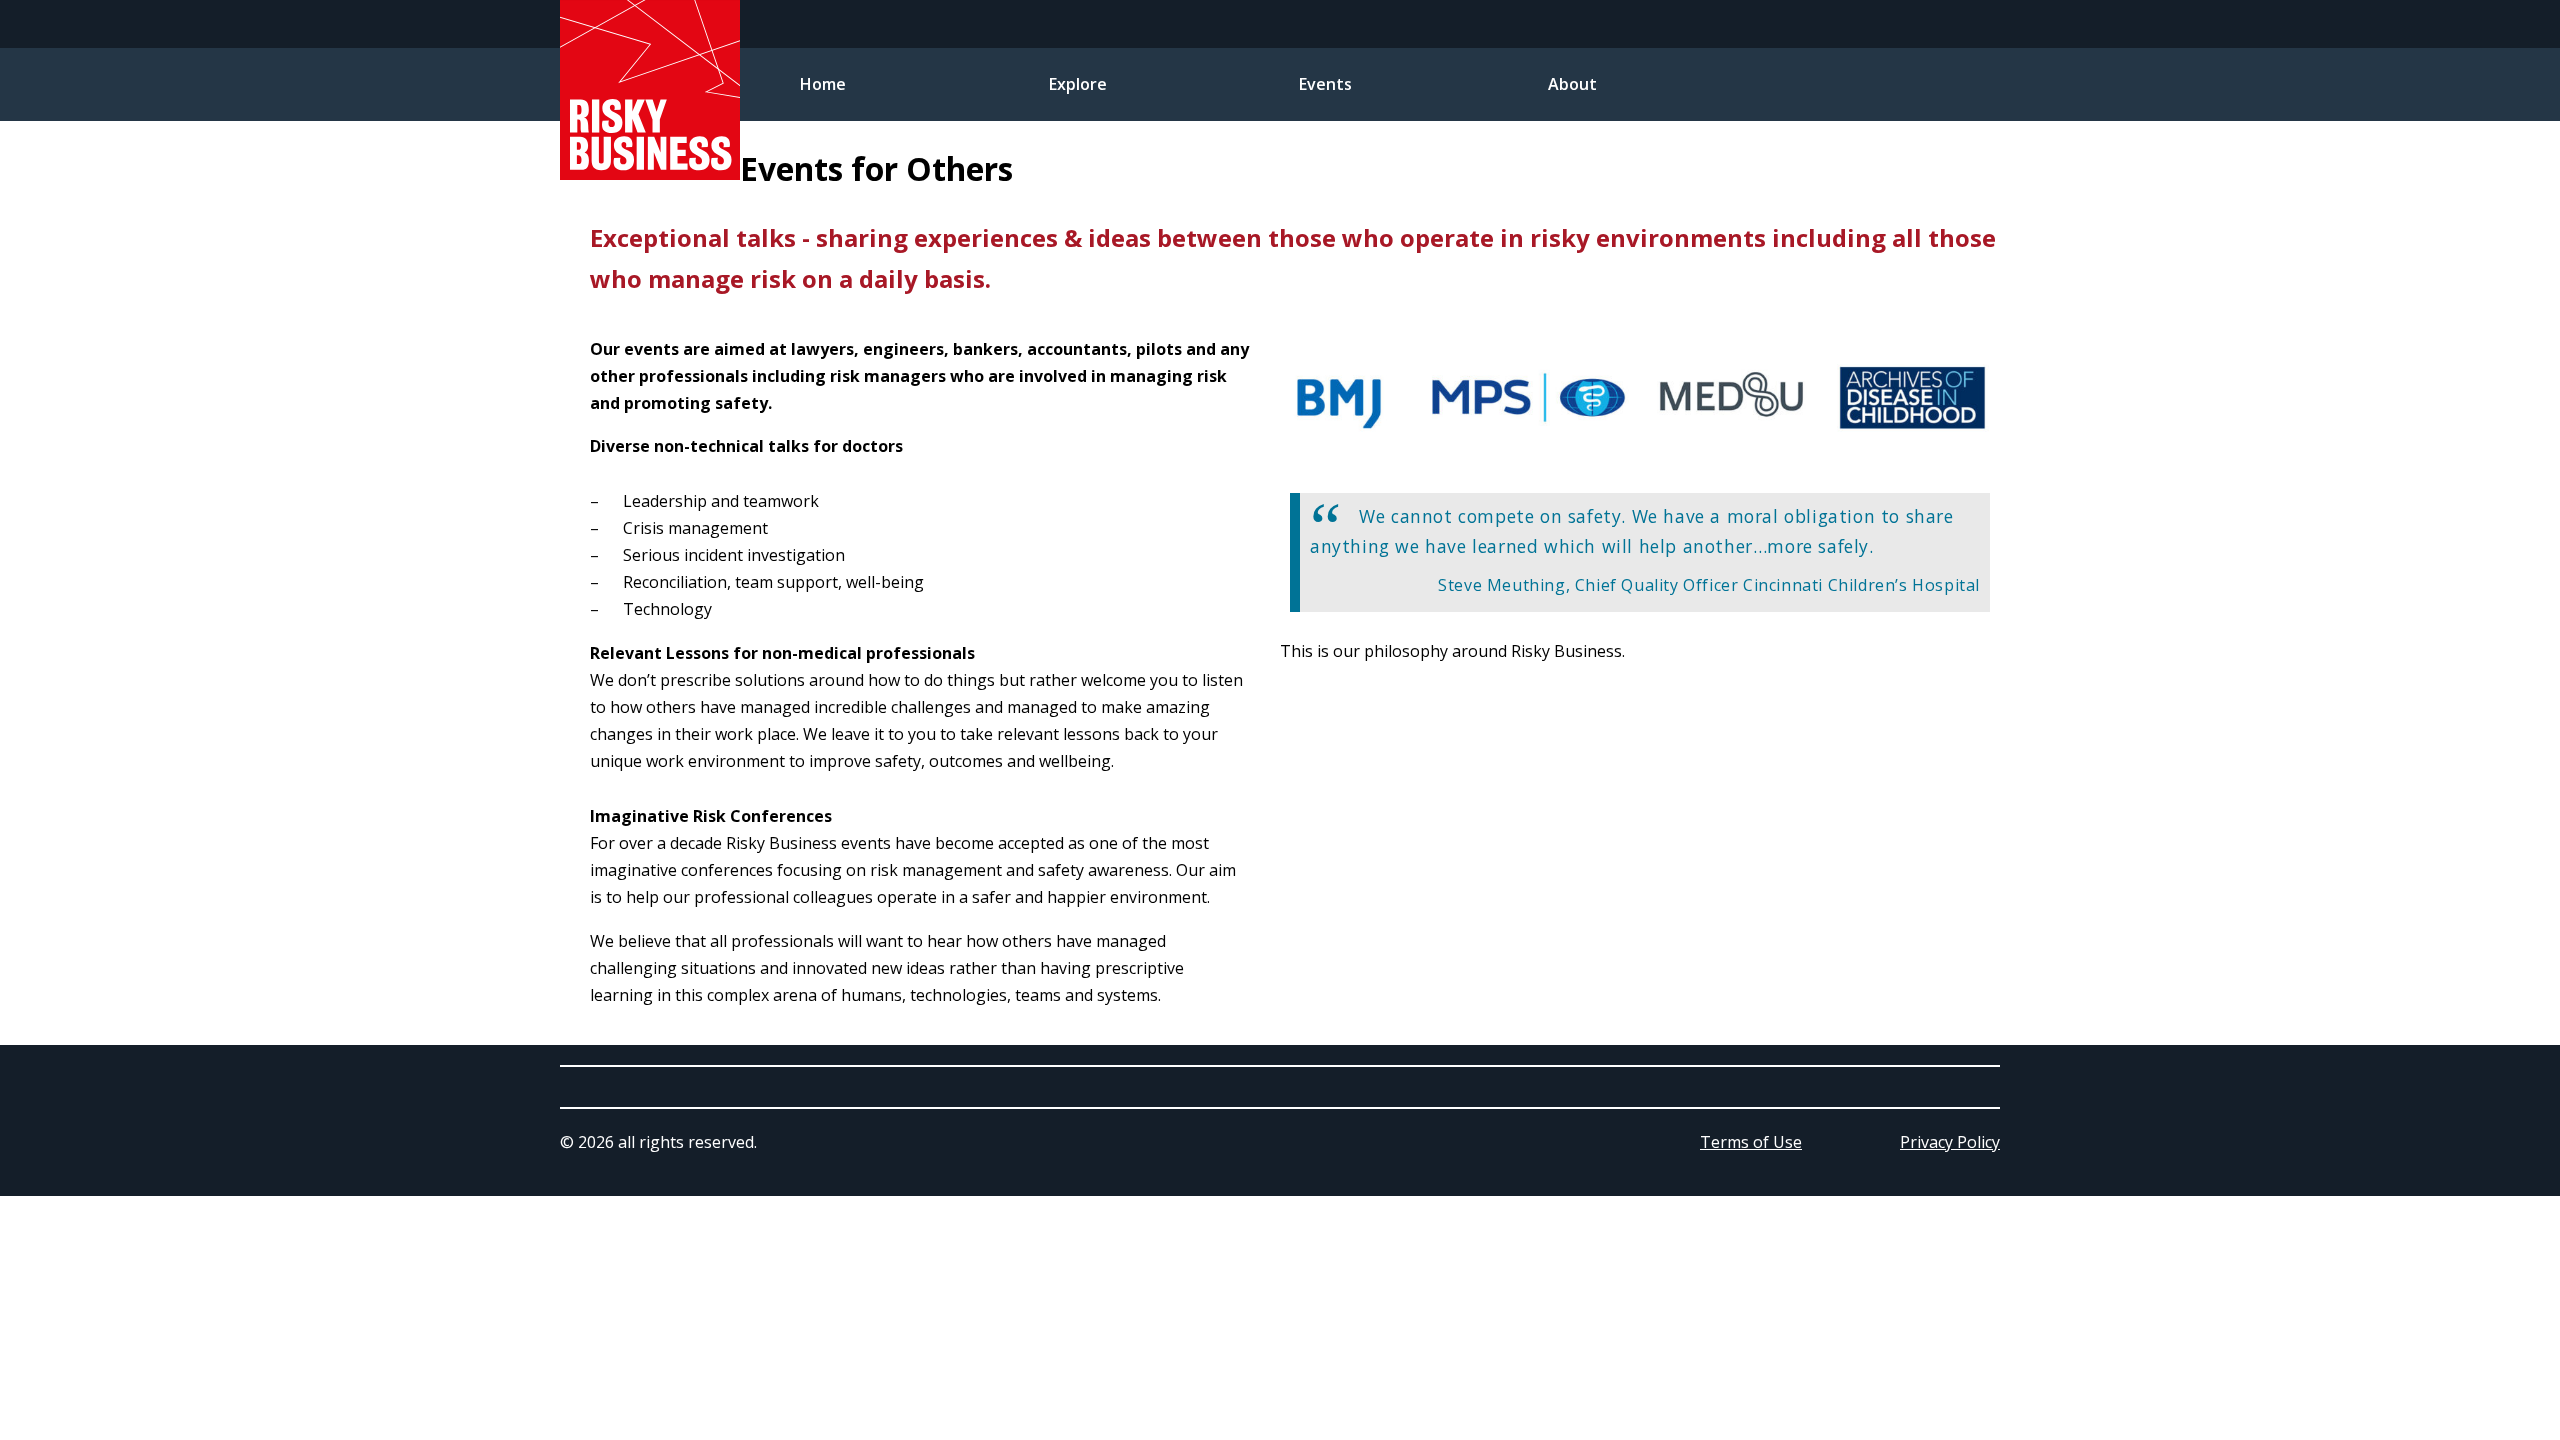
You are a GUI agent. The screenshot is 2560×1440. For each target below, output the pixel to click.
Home (823, 84)
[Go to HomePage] (650, 174)
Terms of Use (1751, 1142)
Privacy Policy (1950, 1142)
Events (1325, 84)
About (1572, 84)
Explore (1078, 84)
